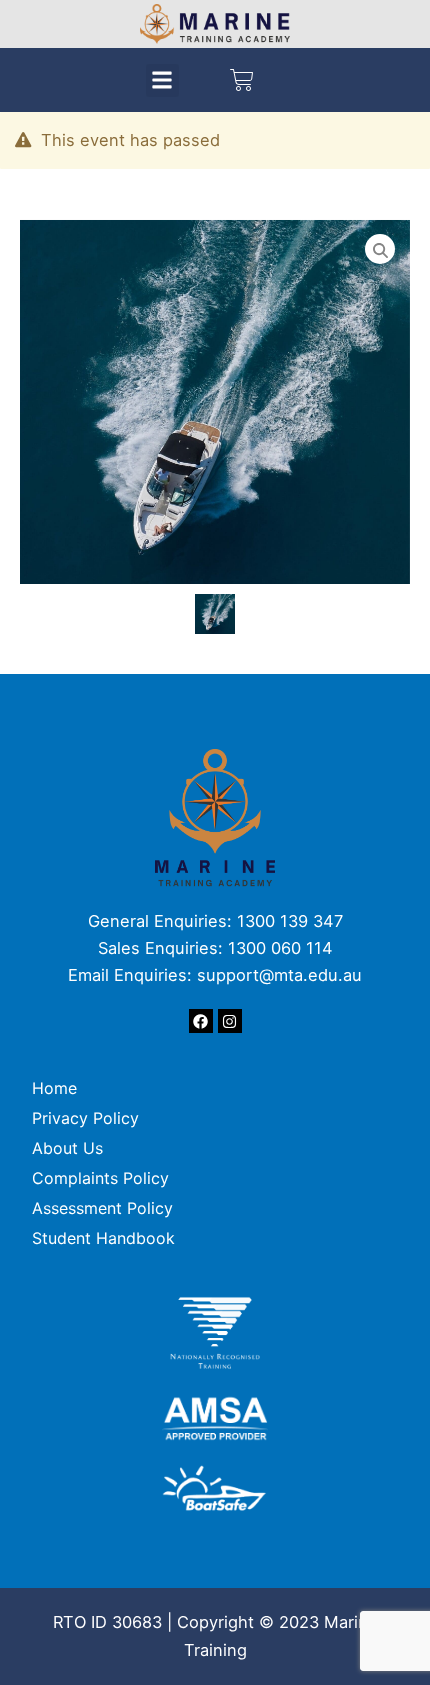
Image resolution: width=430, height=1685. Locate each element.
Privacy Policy (85, 1118)
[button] (162, 80)
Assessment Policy (102, 1208)
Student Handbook (103, 1238)
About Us (67, 1148)
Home (54, 1088)
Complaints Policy (105, 1178)
